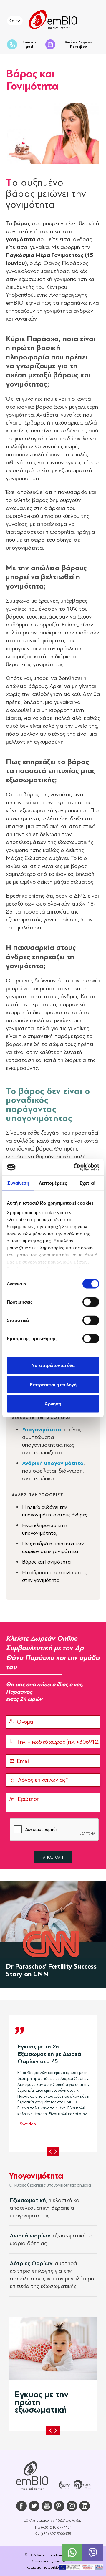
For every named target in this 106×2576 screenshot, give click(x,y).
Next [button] (56, 2152)
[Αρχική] (32, 2476)
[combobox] (15, 21)
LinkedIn (85, 2506)
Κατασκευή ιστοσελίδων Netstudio (53, 2567)
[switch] (91, 1302)
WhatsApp (72, 2552)
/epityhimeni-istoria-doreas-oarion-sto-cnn (53, 1935)
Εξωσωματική (28, 2200)
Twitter (34, 2506)
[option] (53, 2083)
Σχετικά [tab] (88, 1183)
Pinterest (59, 2506)
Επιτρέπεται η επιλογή (53, 1384)
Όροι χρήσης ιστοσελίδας (52, 2561)
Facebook (21, 2506)
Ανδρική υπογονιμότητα (53, 1463)
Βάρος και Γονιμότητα (46, 1562)
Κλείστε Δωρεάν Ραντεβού (78, 44)
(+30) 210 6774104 (56, 2527)
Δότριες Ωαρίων (31, 2263)
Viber (93, 2552)
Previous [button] (50, 2152)
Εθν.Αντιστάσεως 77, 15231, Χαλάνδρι (53, 2520)
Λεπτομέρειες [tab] (53, 1183)
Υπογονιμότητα (42, 1429)
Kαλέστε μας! (29, 44)
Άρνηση (53, 1404)
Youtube (47, 2506)
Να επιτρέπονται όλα (53, 1365)
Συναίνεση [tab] (18, 1183)
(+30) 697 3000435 (56, 2534)
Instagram (72, 2506)
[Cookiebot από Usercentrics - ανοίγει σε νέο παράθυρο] (75, 1167)
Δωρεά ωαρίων (30, 2236)
